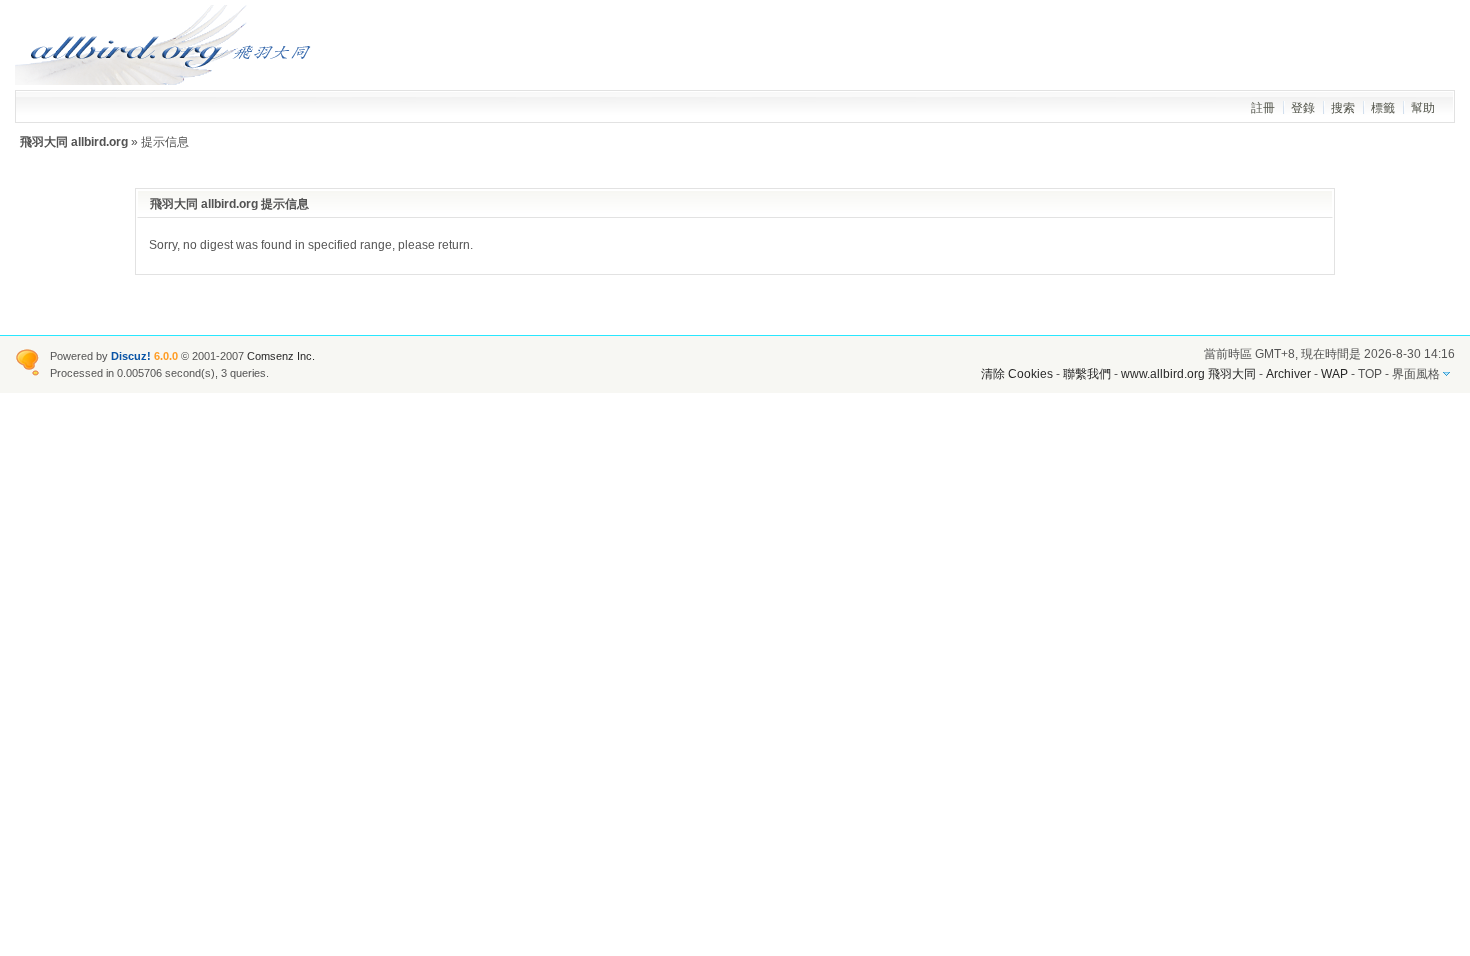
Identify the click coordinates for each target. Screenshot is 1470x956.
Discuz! (131, 356)
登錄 (1303, 108)
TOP (1370, 374)
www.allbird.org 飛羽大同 (1190, 374)
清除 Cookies (1017, 374)
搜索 (1343, 108)
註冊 (1263, 108)
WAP (1334, 374)
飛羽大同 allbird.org (74, 142)
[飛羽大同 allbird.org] (165, 81)
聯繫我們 (1087, 374)
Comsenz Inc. (281, 356)
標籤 (1383, 108)
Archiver (1288, 374)
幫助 (1423, 108)
